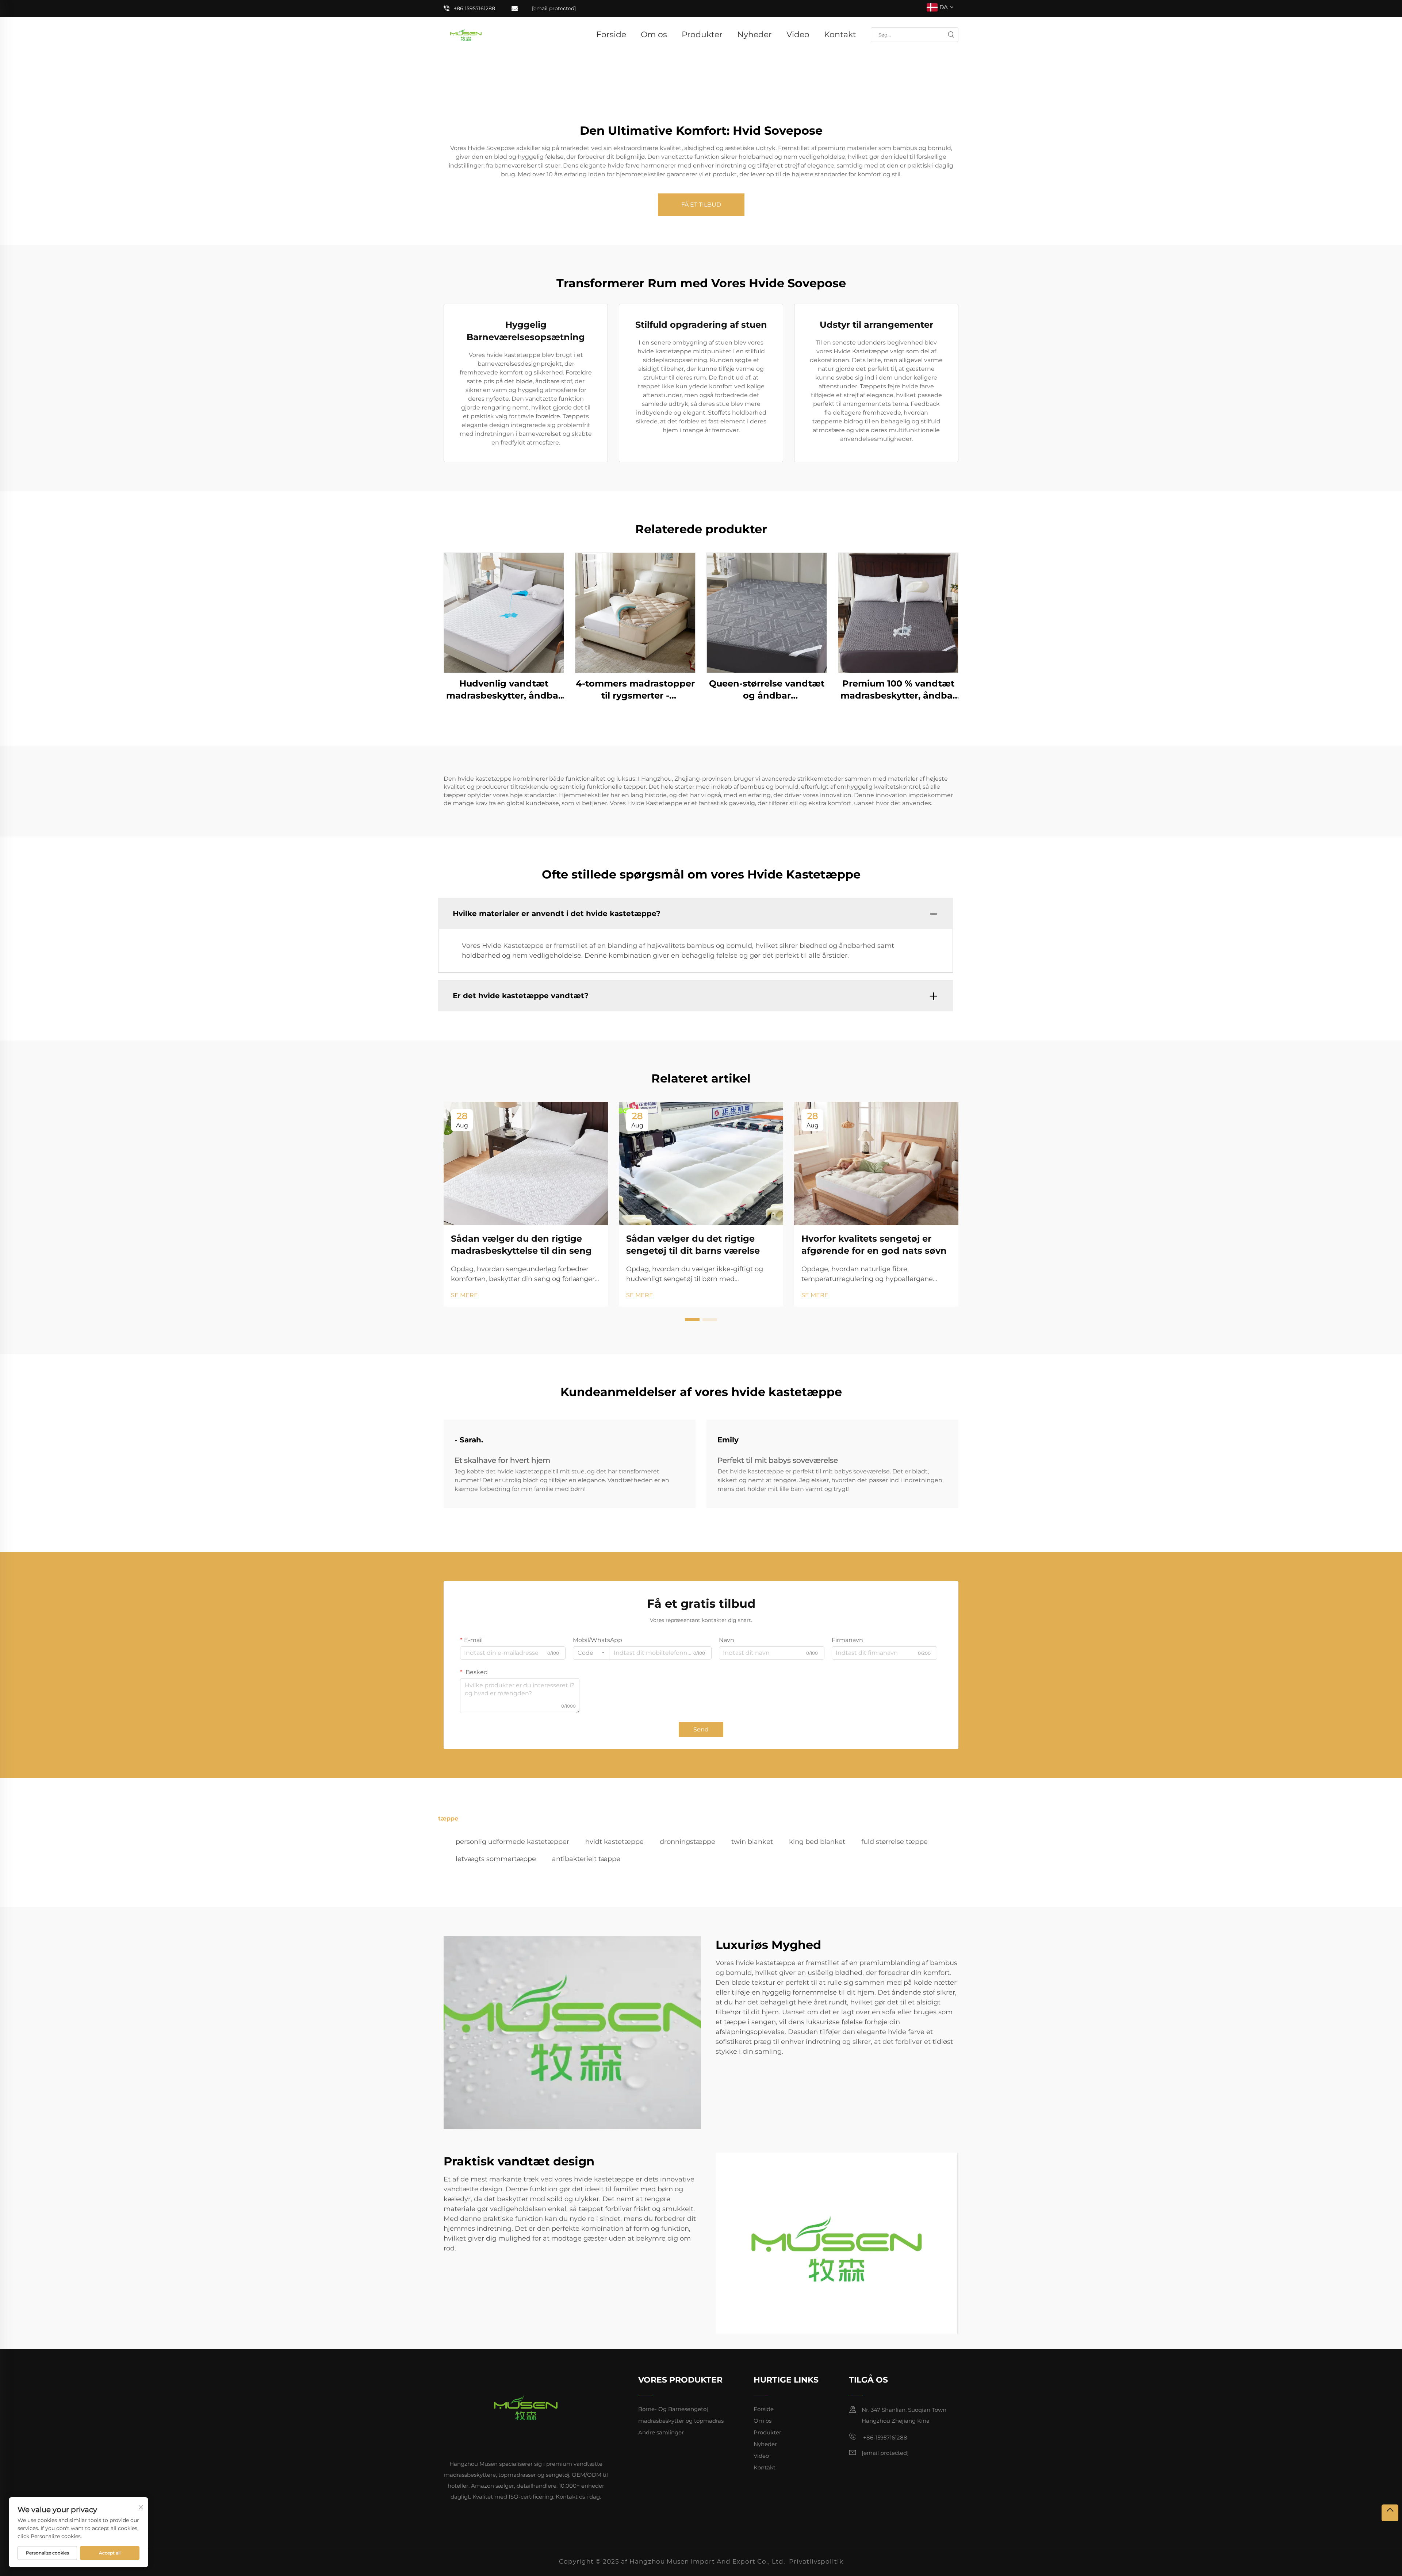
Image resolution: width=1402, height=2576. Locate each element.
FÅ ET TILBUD (701, 205)
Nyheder (754, 34)
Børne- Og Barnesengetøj (673, 2409)
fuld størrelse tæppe (895, 1842)
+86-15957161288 (884, 2437)
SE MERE (464, 1295)
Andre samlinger (661, 2432)
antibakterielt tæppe (586, 1859)
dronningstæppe (687, 1842)
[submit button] (951, 35)
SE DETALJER (504, 612)
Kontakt (840, 34)
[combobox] (591, 1653)
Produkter (702, 34)
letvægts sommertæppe (496, 1859)
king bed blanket (817, 1842)
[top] (1390, 2513)
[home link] (466, 34)
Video (798, 34)
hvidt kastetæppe (614, 1842)
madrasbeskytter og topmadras (681, 2421)
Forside (611, 34)
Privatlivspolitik (816, 2561)
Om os (654, 34)
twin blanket (752, 1842)
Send (701, 1729)
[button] (692, 1320)
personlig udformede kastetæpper (512, 1842)
